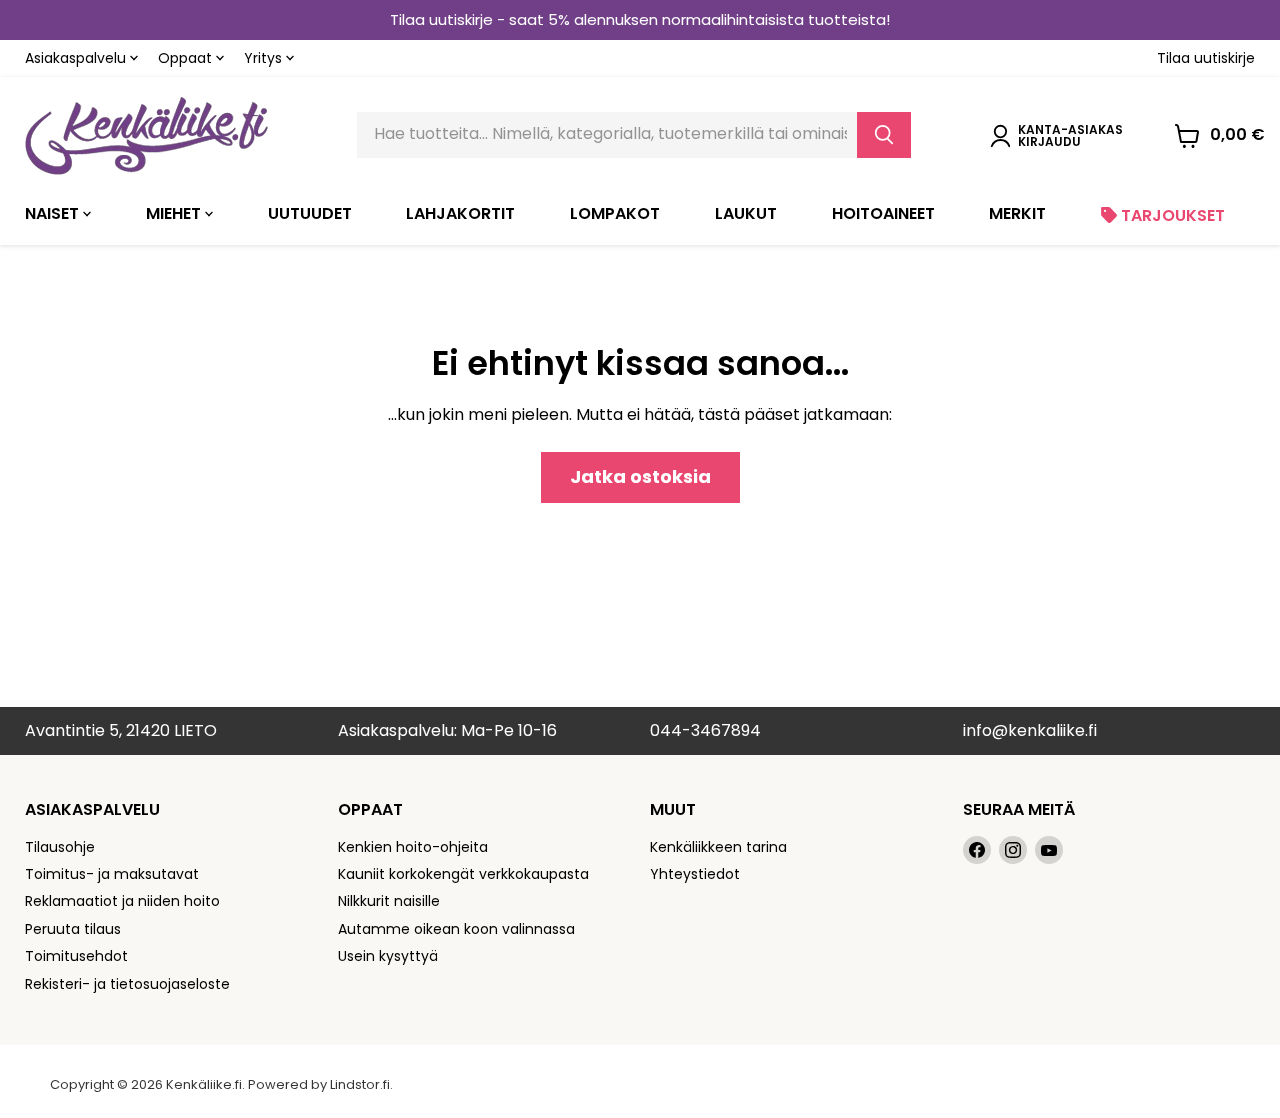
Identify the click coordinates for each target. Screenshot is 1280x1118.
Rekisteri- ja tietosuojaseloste (127, 984)
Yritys (265, 58)
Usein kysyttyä (388, 956)
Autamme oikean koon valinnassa (456, 929)
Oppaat (187, 58)
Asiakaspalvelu (77, 58)
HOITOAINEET (883, 213)
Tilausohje (60, 847)
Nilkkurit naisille (389, 901)
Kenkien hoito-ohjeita (413, 847)
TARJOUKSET (1171, 215)
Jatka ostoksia (640, 476)
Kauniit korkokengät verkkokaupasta (463, 874)
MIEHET (175, 213)
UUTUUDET (310, 213)
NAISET (54, 213)
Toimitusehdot (76, 956)
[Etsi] (884, 135)
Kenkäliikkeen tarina (718, 847)
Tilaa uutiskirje (1206, 58)
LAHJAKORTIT (460, 213)
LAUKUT (746, 213)
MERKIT (1017, 213)
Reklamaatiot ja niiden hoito (122, 901)
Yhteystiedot (695, 874)
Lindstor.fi (360, 1084)
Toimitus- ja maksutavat (112, 874)
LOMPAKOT (615, 213)
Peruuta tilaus (73, 929)
